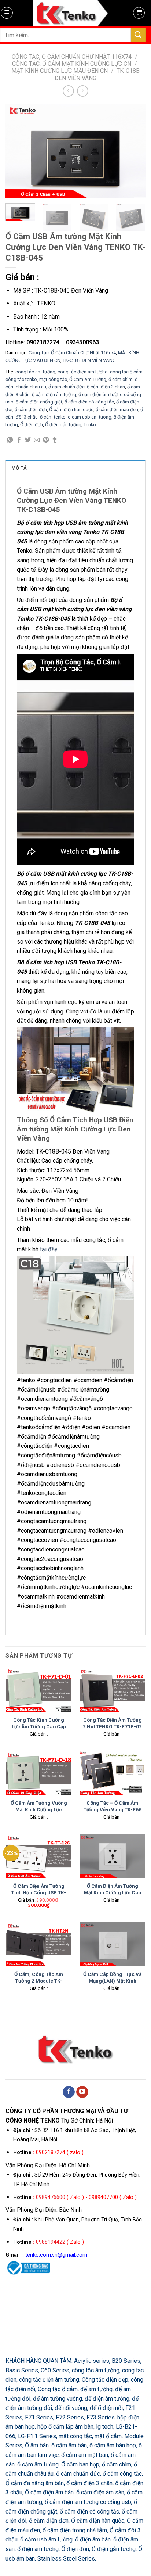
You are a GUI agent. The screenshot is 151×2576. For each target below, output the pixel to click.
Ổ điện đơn (32, 425)
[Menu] (7, 13)
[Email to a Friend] (37, 440)
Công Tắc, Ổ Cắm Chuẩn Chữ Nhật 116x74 (72, 57)
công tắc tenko (21, 379)
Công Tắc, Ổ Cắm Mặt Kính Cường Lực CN (72, 64)
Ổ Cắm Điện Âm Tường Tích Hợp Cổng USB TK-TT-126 (39, 1892)
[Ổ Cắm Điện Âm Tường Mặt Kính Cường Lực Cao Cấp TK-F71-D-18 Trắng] (112, 1856)
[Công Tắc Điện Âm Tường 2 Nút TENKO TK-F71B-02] (112, 1690)
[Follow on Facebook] (69, 2092)
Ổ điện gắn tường (63, 425)
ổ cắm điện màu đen (117, 410)
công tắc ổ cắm (126, 372)
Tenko (90, 425)
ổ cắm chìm (121, 379)
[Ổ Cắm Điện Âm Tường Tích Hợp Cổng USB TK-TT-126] (39, 1856)
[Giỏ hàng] (139, 13)
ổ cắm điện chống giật (39, 402)
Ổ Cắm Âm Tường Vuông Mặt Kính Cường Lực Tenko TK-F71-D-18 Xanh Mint (39, 1813)
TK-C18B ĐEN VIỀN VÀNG (89, 360)
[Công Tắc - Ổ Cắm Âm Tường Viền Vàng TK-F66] (112, 1773)
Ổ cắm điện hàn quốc (71, 410)
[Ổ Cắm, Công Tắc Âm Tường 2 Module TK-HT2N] (39, 1944)
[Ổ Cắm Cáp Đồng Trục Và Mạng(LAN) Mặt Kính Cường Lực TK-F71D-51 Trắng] (112, 1944)
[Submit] (138, 35)
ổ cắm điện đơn (31, 410)
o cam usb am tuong (90, 417)
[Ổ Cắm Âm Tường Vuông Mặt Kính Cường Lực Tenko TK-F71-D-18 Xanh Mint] (39, 1773)
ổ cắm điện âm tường (54, 394)
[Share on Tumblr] (55, 440)
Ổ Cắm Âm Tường (88, 379)
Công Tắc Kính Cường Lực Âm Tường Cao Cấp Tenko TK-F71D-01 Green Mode (39, 1730)
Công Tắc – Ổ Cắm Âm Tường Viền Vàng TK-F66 (113, 1806)
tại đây (49, 1249)
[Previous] (18, 151)
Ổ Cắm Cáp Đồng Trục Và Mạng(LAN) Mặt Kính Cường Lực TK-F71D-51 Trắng (113, 1984)
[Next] (133, 151)
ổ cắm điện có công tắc (89, 402)
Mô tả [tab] (19, 468)
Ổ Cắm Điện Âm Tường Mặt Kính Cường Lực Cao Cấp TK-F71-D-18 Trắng (113, 1892)
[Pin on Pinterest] (46, 440)
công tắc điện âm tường (83, 372)
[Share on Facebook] (19, 440)
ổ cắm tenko (53, 417)
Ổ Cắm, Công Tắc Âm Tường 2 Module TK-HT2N (39, 1981)
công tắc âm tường (35, 372)
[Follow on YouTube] (82, 2092)
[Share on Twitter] (28, 440)
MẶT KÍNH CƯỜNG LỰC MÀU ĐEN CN (60, 71)
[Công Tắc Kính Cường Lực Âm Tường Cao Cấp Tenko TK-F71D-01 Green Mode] (39, 1690)
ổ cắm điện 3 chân (106, 387)
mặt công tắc (53, 379)
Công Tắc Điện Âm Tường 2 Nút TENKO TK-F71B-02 (112, 1723)
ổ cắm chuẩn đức (67, 387)
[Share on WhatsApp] (10, 440)
